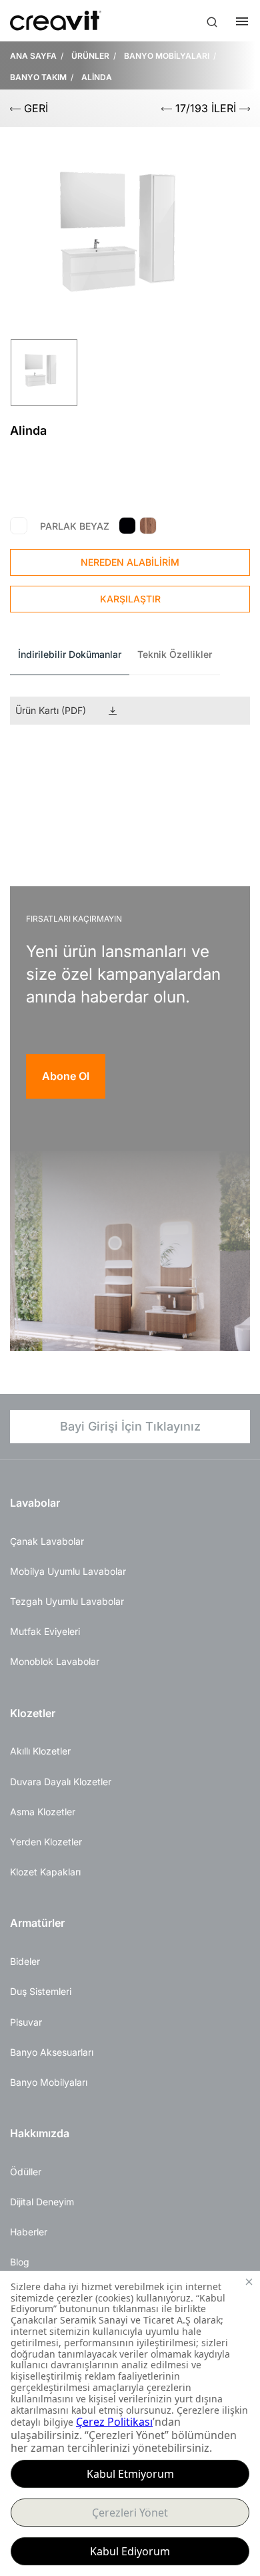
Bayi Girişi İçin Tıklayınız (130, 1426)
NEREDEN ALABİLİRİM (130, 562)
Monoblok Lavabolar (55, 1661)
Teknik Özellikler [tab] (175, 654)
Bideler (25, 1961)
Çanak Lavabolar (47, 1541)
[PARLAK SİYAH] (127, 526)
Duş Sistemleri (41, 1991)
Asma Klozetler (43, 1812)
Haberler (29, 2232)
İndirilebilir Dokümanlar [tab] (70, 654)
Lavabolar (35, 1503)
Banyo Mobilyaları (49, 2082)
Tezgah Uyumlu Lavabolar (67, 1601)
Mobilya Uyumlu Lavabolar (68, 1571)
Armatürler (37, 1923)
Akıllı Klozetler (40, 1751)
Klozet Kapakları (45, 1872)
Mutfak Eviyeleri (45, 1631)
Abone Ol (66, 1076)
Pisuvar (26, 2022)
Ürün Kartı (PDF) (51, 710)
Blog (20, 2262)
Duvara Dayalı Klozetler (61, 1782)
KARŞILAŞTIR (130, 599)
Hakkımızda (40, 2133)
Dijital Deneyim (42, 2202)
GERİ (34, 108)
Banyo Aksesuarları (52, 2052)
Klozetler (33, 1713)
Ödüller (26, 2172)
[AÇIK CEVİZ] (148, 526)
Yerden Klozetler (46, 1842)
